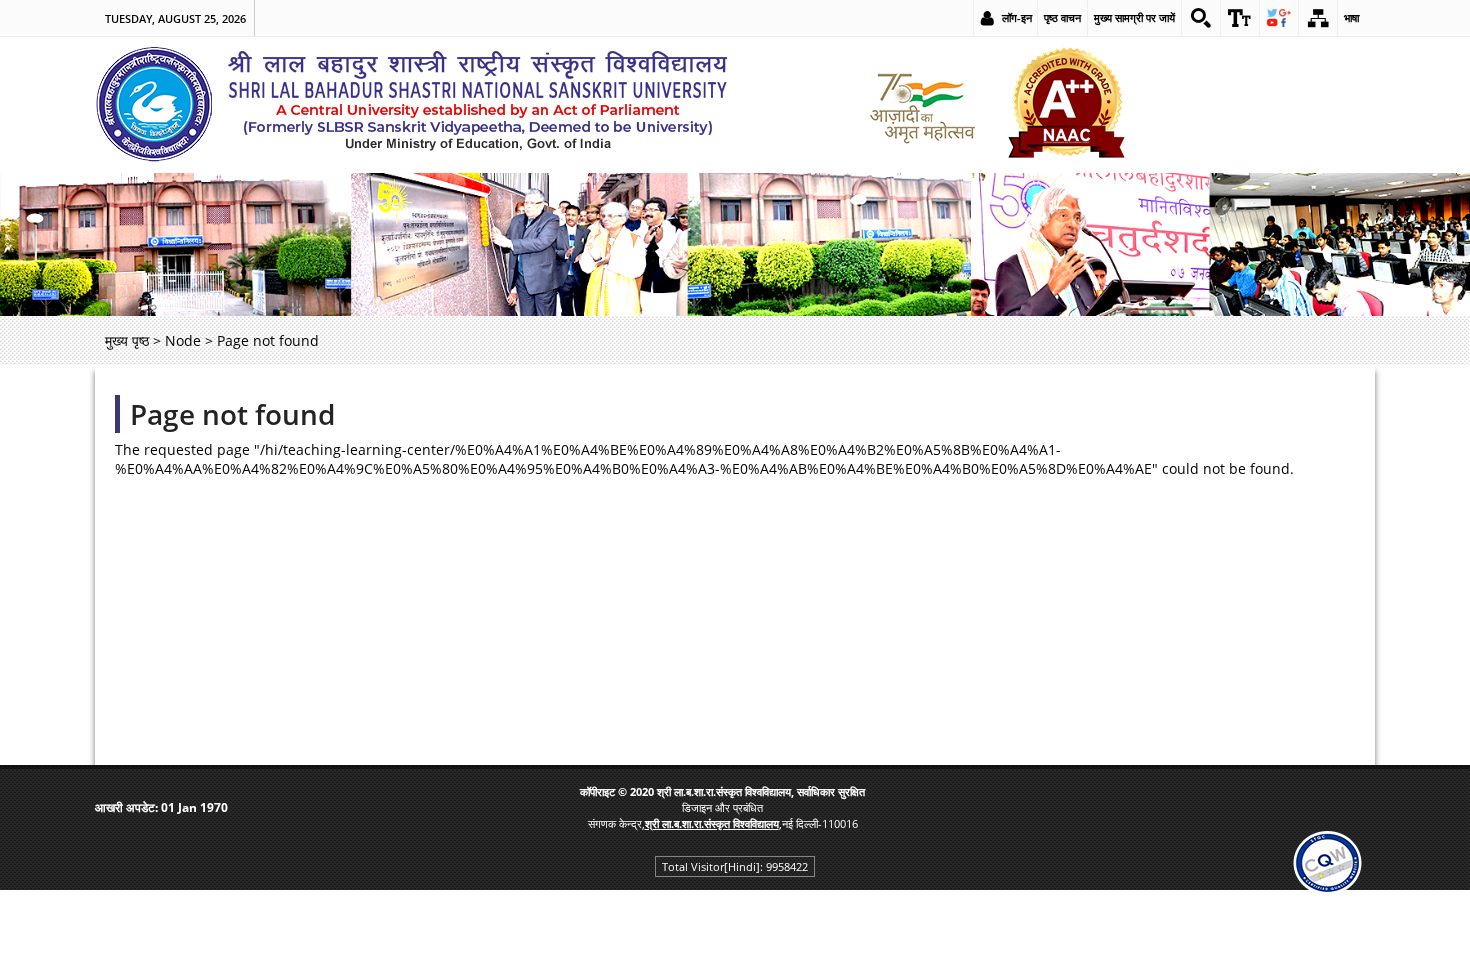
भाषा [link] (1351, 17)
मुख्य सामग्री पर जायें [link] (1134, 17)
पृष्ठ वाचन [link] (1062, 17)
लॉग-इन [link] (1017, 17)
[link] (1201, 18)
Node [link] (183, 340)
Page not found (232, 414)
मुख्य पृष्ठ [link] (127, 340)
